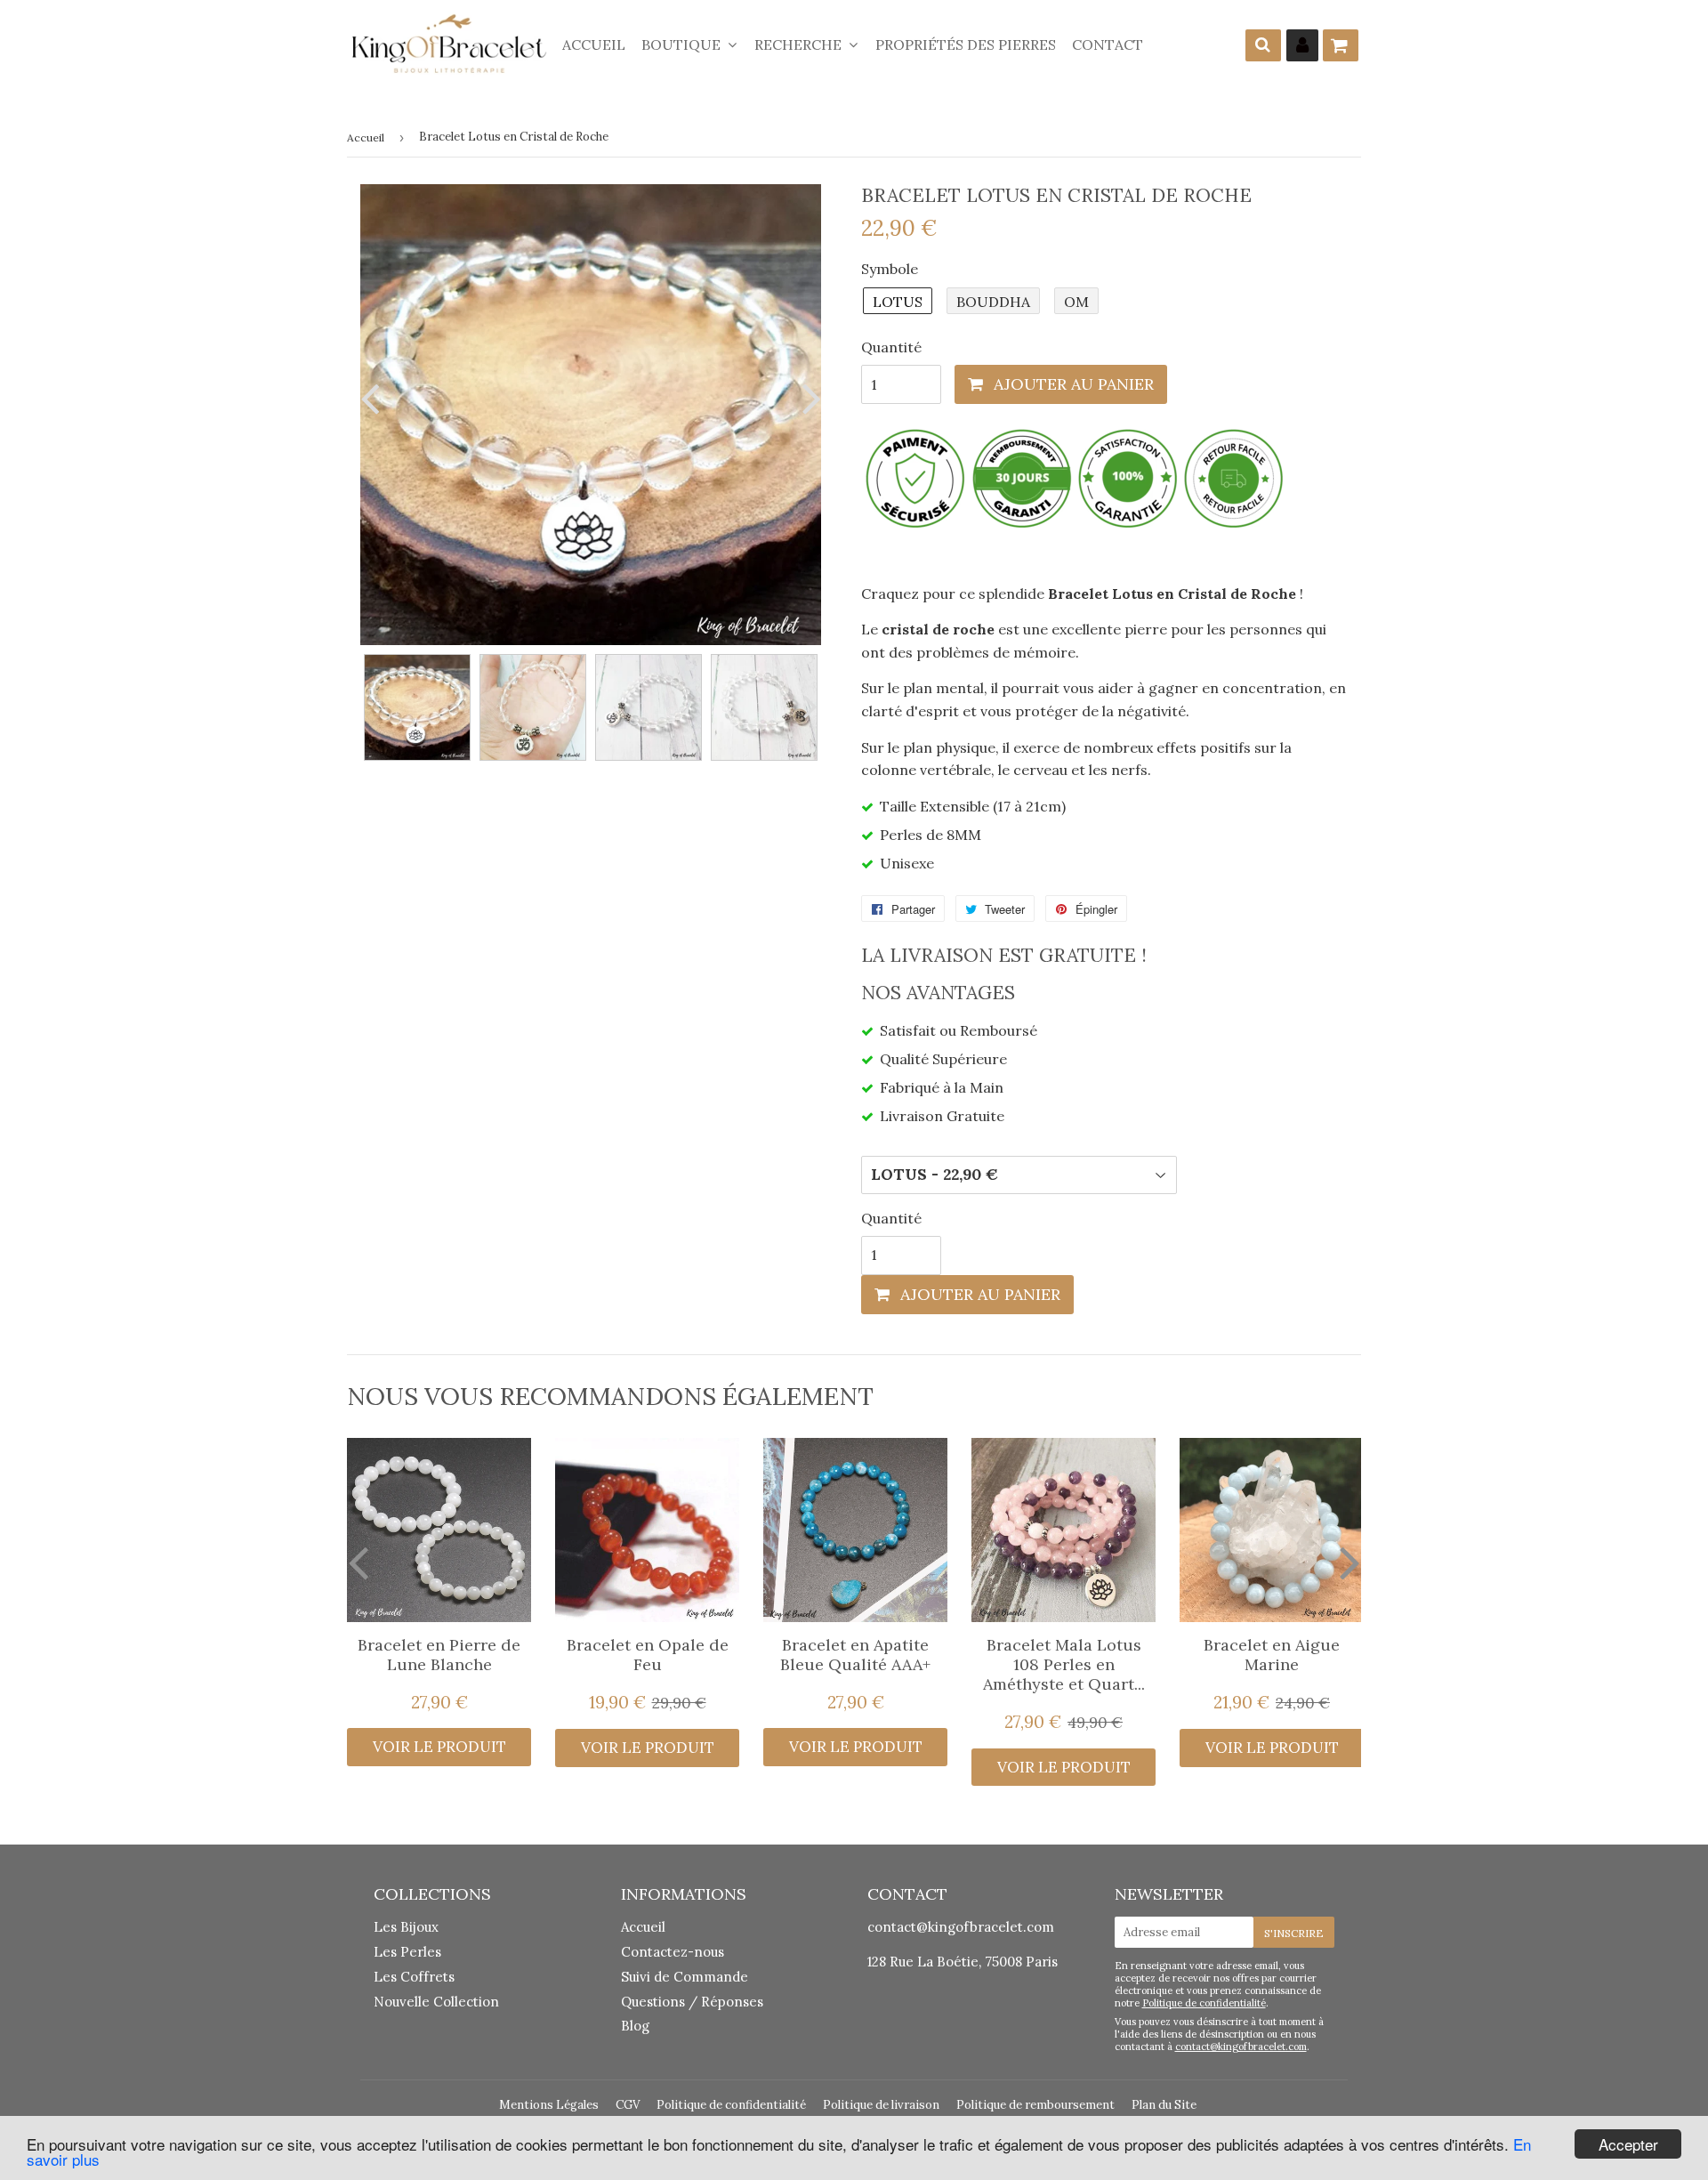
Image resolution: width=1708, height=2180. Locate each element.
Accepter (1628, 2144)
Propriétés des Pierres (966, 44)
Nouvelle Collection (436, 2002)
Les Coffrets (414, 1977)
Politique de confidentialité (1204, 2003)
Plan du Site (1164, 2105)
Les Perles (407, 1952)
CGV (628, 2105)
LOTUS (898, 302)
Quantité (891, 347)
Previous (374, 398)
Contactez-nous (673, 1952)
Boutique (683, 44)
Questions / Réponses (692, 2002)
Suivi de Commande (685, 1977)
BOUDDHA (993, 302)
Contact (1108, 44)
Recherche (800, 44)
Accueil (594, 44)
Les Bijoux (406, 1927)
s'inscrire (1294, 1933)
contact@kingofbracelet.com (961, 1927)
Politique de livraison (881, 2105)
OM (1076, 302)
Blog (635, 2026)
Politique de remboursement (1035, 2105)
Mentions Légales (549, 2105)
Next (808, 398)
